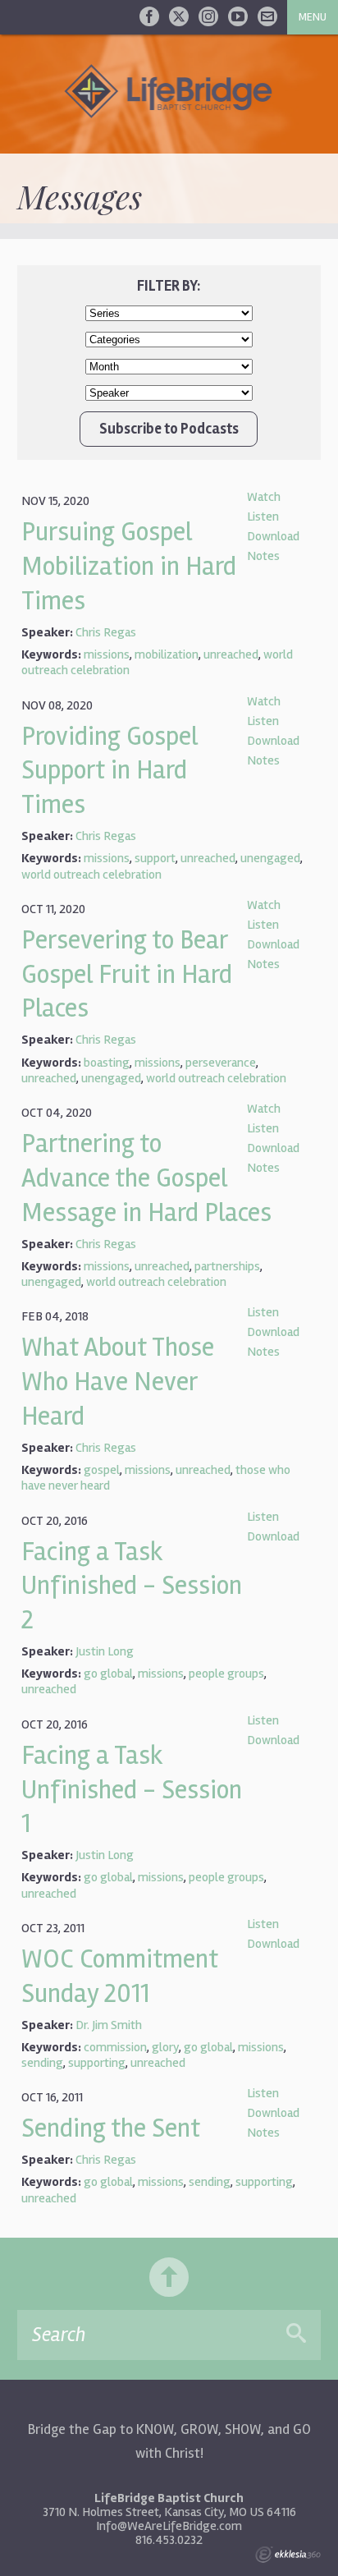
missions (107, 654)
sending (42, 2063)
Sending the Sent (111, 2128)
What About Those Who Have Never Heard (118, 1382)
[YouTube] (238, 16)
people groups (226, 1674)
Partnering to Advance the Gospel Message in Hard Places (146, 1178)
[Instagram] (208, 16)
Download (273, 536)
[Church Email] (267, 16)
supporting (97, 2063)
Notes (263, 556)
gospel (102, 1470)
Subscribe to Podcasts (169, 429)
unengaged (270, 858)
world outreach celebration (91, 875)
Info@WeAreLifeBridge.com (169, 2526)
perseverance (221, 1063)
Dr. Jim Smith (109, 2025)
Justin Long (105, 1651)
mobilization (167, 654)
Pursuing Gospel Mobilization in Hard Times (129, 566)
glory (165, 2047)
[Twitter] (179, 16)
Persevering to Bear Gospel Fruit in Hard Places (127, 974)
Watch (264, 497)
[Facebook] (149, 16)
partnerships (227, 1266)
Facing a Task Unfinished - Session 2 (132, 1586)
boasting (107, 1063)
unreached (231, 654)
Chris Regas (106, 632)
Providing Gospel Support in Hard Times (110, 771)
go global (108, 1674)
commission (115, 2047)
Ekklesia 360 (288, 2555)
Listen (263, 517)
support (155, 858)
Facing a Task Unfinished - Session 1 (132, 1790)
